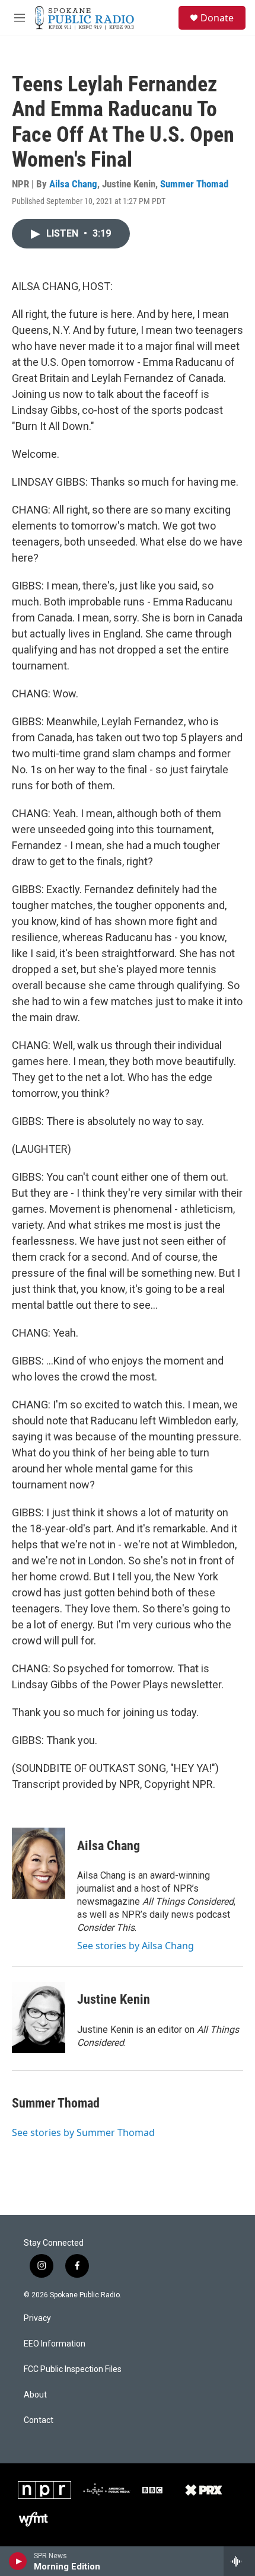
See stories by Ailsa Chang (136, 1946)
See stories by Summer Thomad (83, 2132)
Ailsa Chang (73, 184)
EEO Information (55, 2344)
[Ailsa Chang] (39, 1863)
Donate (217, 18)
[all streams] (239, 2561)
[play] (18, 2561)
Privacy (37, 2318)
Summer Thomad (194, 184)
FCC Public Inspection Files (73, 2369)
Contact (39, 2420)
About (35, 2395)
